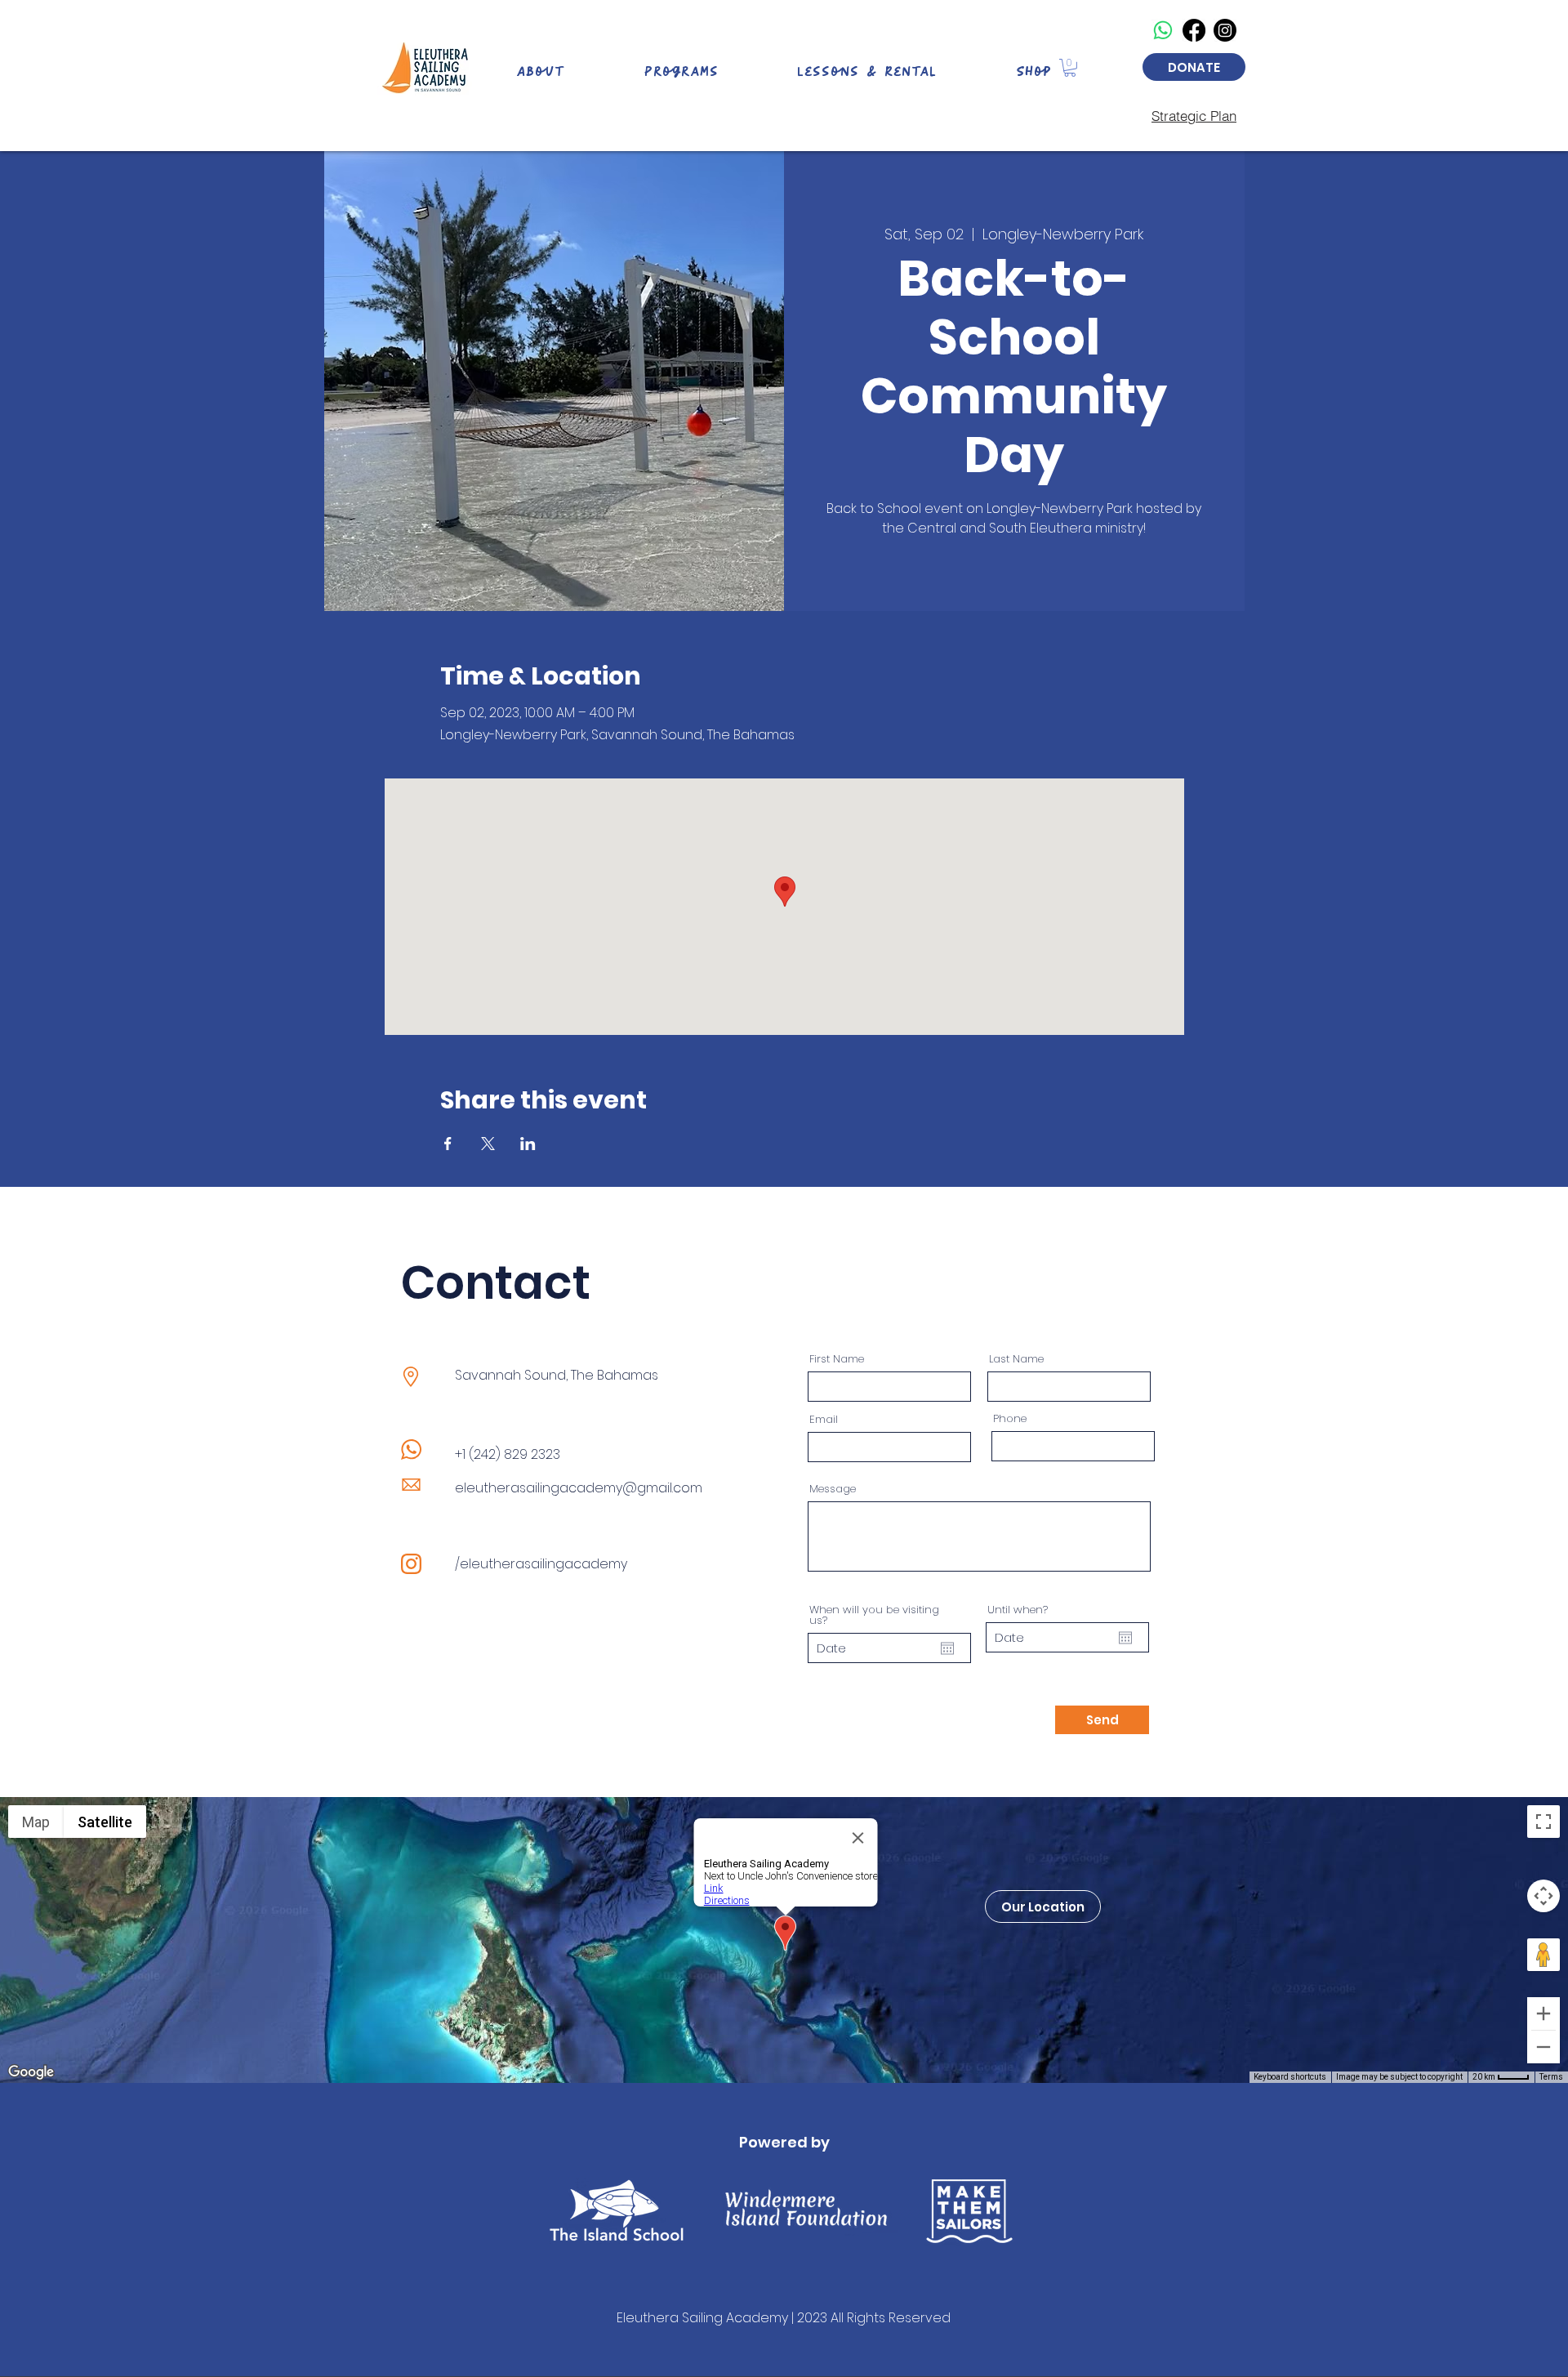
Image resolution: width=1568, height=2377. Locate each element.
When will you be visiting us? (874, 1615)
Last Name (1016, 1359)
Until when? (1018, 1610)
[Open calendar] (947, 1648)
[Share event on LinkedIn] (528, 1144)
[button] (1070, 68)
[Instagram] (1225, 30)
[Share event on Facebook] (448, 1144)
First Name (837, 1359)
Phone (1010, 1418)
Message (833, 1489)
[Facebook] (1194, 30)
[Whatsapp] (1163, 30)
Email (824, 1419)
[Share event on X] (488, 1144)
